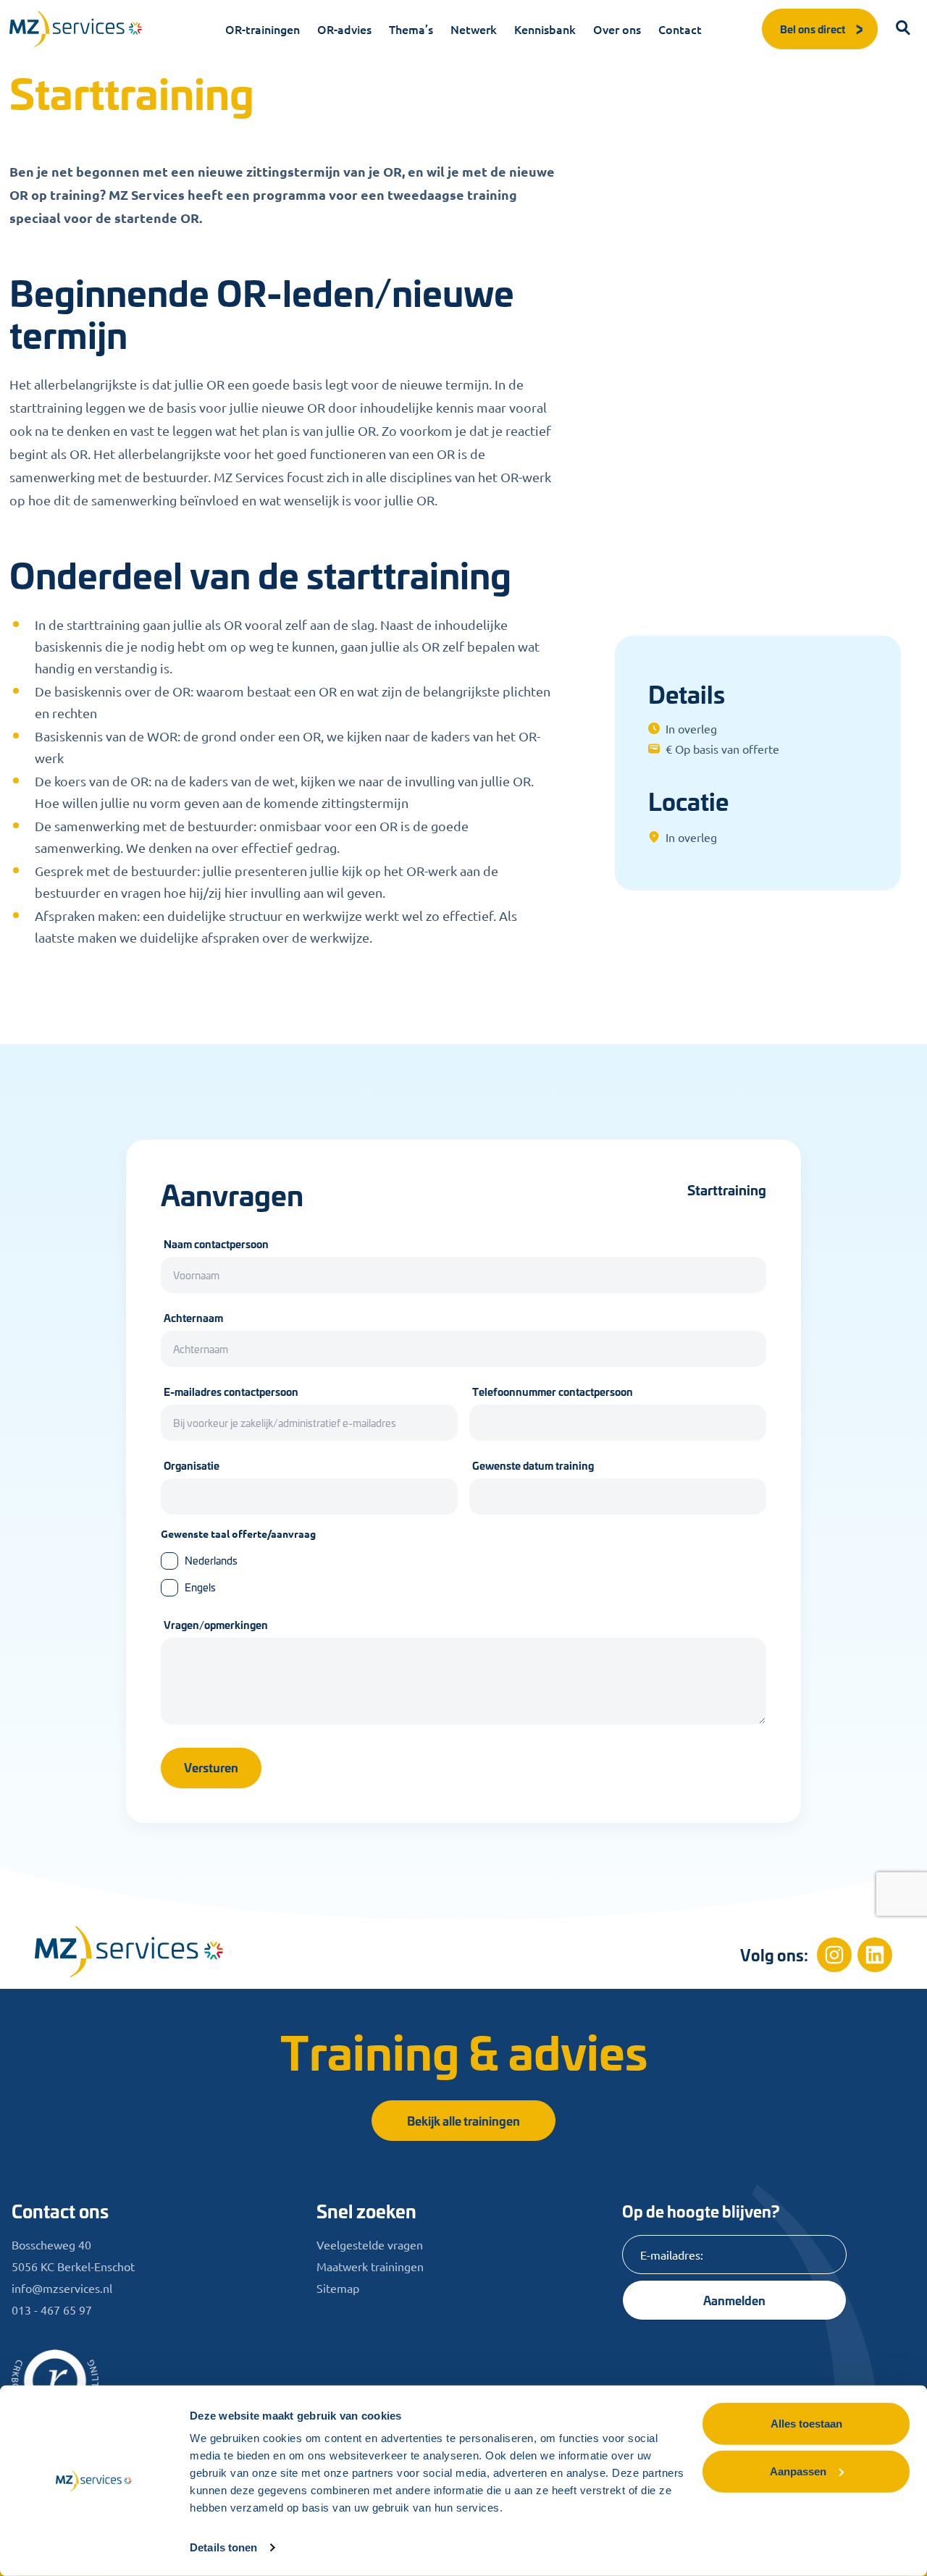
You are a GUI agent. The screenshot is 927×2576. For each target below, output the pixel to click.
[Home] (129, 1952)
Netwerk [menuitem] (474, 29)
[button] (904, 29)
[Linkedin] (875, 1955)
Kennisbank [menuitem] (545, 29)
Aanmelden (734, 2300)
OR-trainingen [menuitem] (263, 29)
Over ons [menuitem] (617, 29)
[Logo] (76, 29)
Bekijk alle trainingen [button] (463, 2120)
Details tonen (223, 2547)
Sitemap (338, 2288)
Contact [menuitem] (680, 29)
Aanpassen (798, 2471)
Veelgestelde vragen (370, 2244)
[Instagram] (834, 1955)
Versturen (211, 1767)
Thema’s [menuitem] (411, 29)
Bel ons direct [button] (813, 29)
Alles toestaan (806, 2424)
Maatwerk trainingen (370, 2266)
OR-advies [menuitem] (344, 29)
